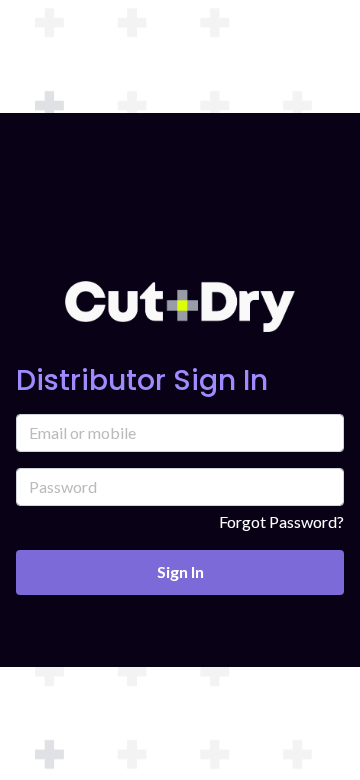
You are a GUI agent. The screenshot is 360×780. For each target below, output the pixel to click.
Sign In (180, 571)
